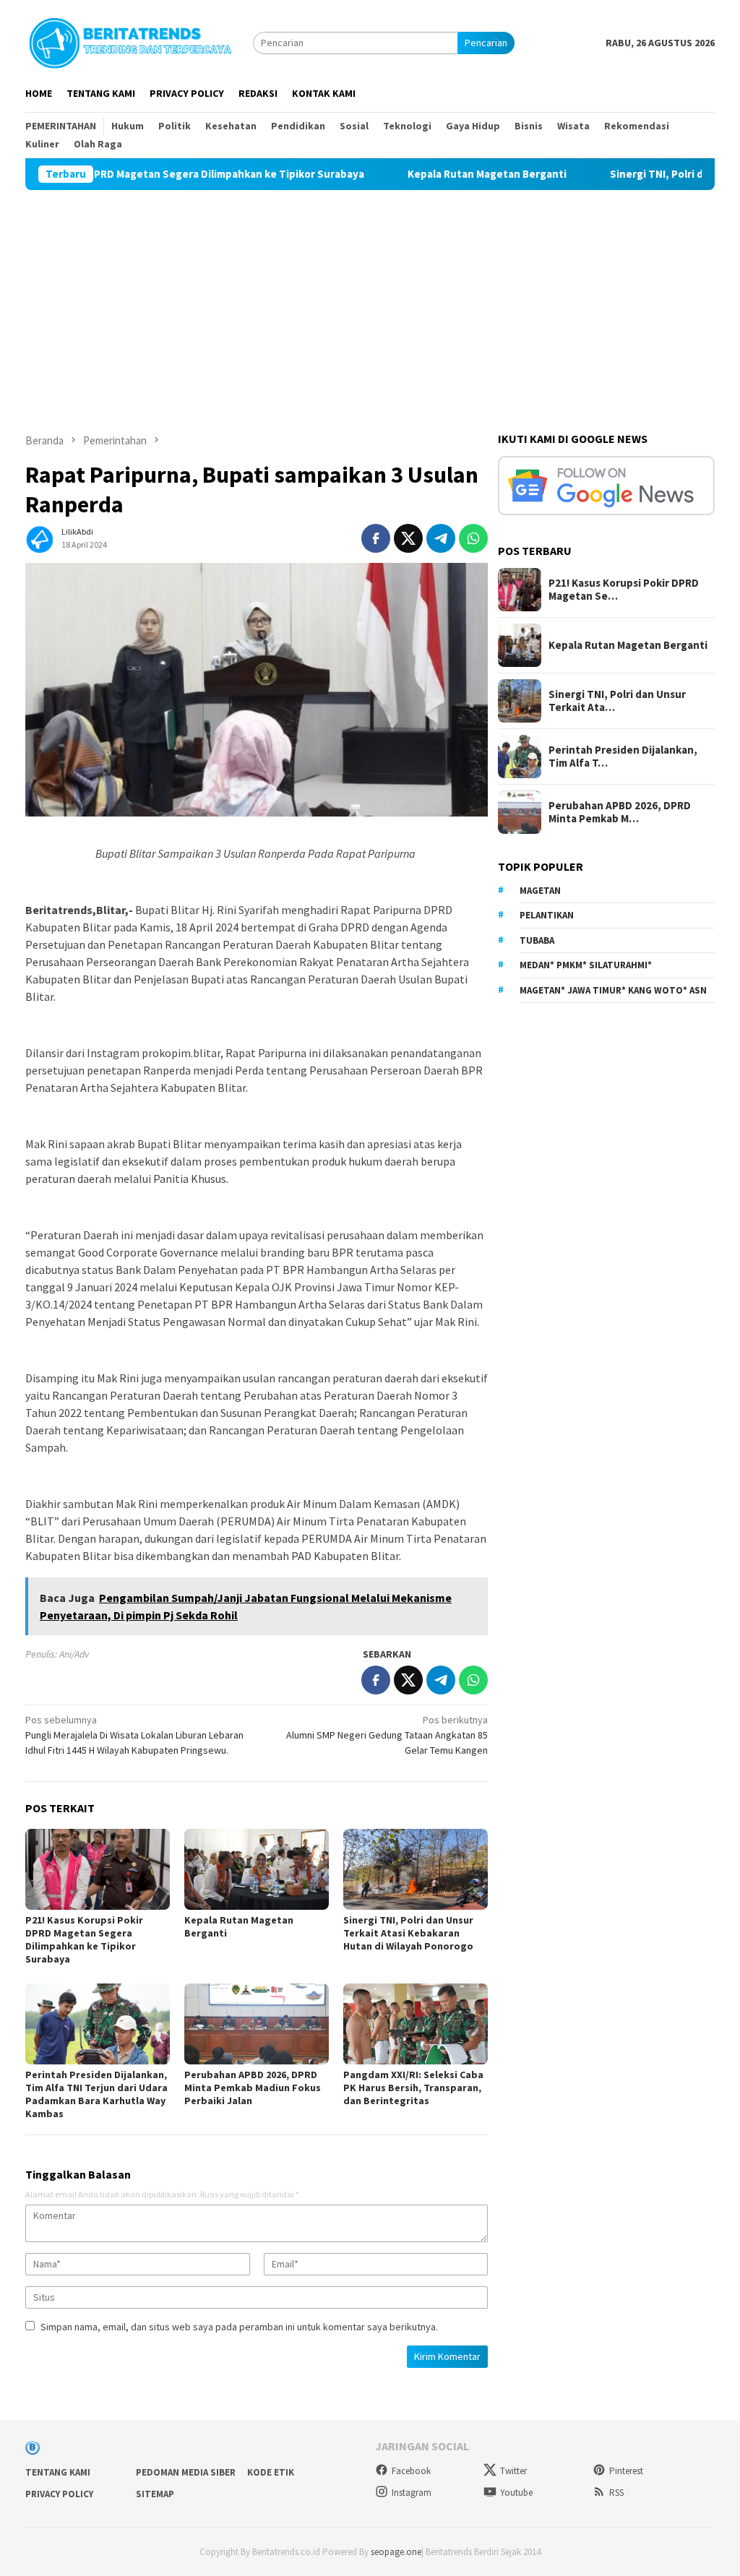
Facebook (411, 2471)
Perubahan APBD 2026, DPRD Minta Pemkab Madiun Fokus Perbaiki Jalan (253, 2088)
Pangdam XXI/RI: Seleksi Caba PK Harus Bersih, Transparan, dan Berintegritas (413, 2088)
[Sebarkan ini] (376, 538)
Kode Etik (271, 2472)
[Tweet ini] (408, 538)
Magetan (540, 891)
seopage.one (396, 2552)
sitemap (155, 2494)
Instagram (412, 2493)
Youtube (516, 2493)
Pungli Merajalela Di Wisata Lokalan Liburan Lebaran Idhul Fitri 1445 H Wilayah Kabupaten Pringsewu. (134, 1735)
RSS (616, 2493)
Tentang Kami (58, 2472)
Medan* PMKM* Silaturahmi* (586, 965)
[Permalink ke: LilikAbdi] (40, 537)
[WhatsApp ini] (473, 538)
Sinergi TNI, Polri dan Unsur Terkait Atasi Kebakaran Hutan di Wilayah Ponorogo (408, 1933)
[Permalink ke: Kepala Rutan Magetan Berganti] (257, 1869)
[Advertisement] (370, 298)
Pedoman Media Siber (186, 2472)
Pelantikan (547, 915)
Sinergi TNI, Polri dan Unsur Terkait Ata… (617, 701)
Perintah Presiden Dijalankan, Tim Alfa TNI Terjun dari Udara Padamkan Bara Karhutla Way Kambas (96, 2094)
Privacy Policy (59, 2494)
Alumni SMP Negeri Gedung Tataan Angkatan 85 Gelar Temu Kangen (387, 1735)
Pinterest (626, 2471)
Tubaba (537, 940)
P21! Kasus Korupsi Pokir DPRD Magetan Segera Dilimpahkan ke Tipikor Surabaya (84, 1939)
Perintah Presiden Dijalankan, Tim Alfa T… (623, 757)
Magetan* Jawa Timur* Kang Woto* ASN (613, 990)
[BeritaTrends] (130, 41)
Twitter (513, 2471)
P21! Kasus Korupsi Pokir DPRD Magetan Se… (624, 590)
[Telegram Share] (441, 538)
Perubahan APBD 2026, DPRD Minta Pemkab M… (620, 812)
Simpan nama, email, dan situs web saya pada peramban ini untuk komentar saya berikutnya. (239, 2327)
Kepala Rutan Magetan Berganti (429, 174)
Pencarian (486, 43)
